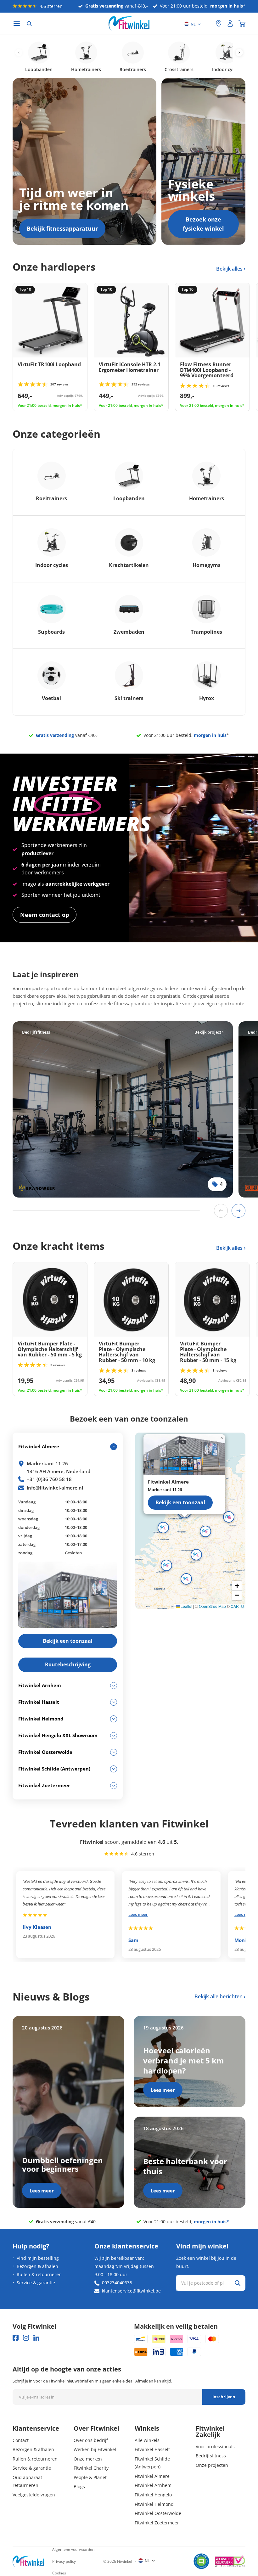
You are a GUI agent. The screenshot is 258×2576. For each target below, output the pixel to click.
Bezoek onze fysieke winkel (203, 224)
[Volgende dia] (238, 1211)
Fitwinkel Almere (152, 2476)
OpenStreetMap (212, 1606)
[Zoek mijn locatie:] (208, 24)
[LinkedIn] (36, 2338)
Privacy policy (64, 2561)
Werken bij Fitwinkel (95, 2449)
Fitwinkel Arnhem (153, 2485)
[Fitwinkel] (28, 2561)
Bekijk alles (230, 269)
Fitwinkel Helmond (154, 2504)
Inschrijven (224, 2397)
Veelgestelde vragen (34, 2495)
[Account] (230, 24)
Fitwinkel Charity (91, 2468)
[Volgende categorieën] (239, 53)
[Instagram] (26, 2338)
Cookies (59, 2573)
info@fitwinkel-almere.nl (55, 1488)
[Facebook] (16, 2338)
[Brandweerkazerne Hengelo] (123, 1109)
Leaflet (186, 1606)
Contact (21, 2440)
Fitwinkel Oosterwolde (158, 2513)
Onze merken (88, 2459)
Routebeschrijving (68, 1664)
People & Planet (90, 2477)
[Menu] (17, 24)
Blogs (79, 2486)
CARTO (237, 1606)
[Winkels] (219, 24)
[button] (205, 1531)
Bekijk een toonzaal (180, 1502)
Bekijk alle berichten (219, 1996)
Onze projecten (212, 2465)
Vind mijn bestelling (38, 2258)
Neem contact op (45, 915)
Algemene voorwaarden (73, 2549)
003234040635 (117, 2283)
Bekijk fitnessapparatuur (62, 228)
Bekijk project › (209, 1032)
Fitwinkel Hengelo (153, 2495)
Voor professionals (215, 2447)
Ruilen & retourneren (39, 2274)
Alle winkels (147, 2440)
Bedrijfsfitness (211, 2456)
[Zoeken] (29, 24)
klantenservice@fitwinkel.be (131, 2291)
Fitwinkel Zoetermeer (157, 2523)
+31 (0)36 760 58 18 (49, 1479)
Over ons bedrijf (91, 2440)
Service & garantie (36, 2283)
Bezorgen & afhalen (37, 2266)
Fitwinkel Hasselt (152, 2449)
